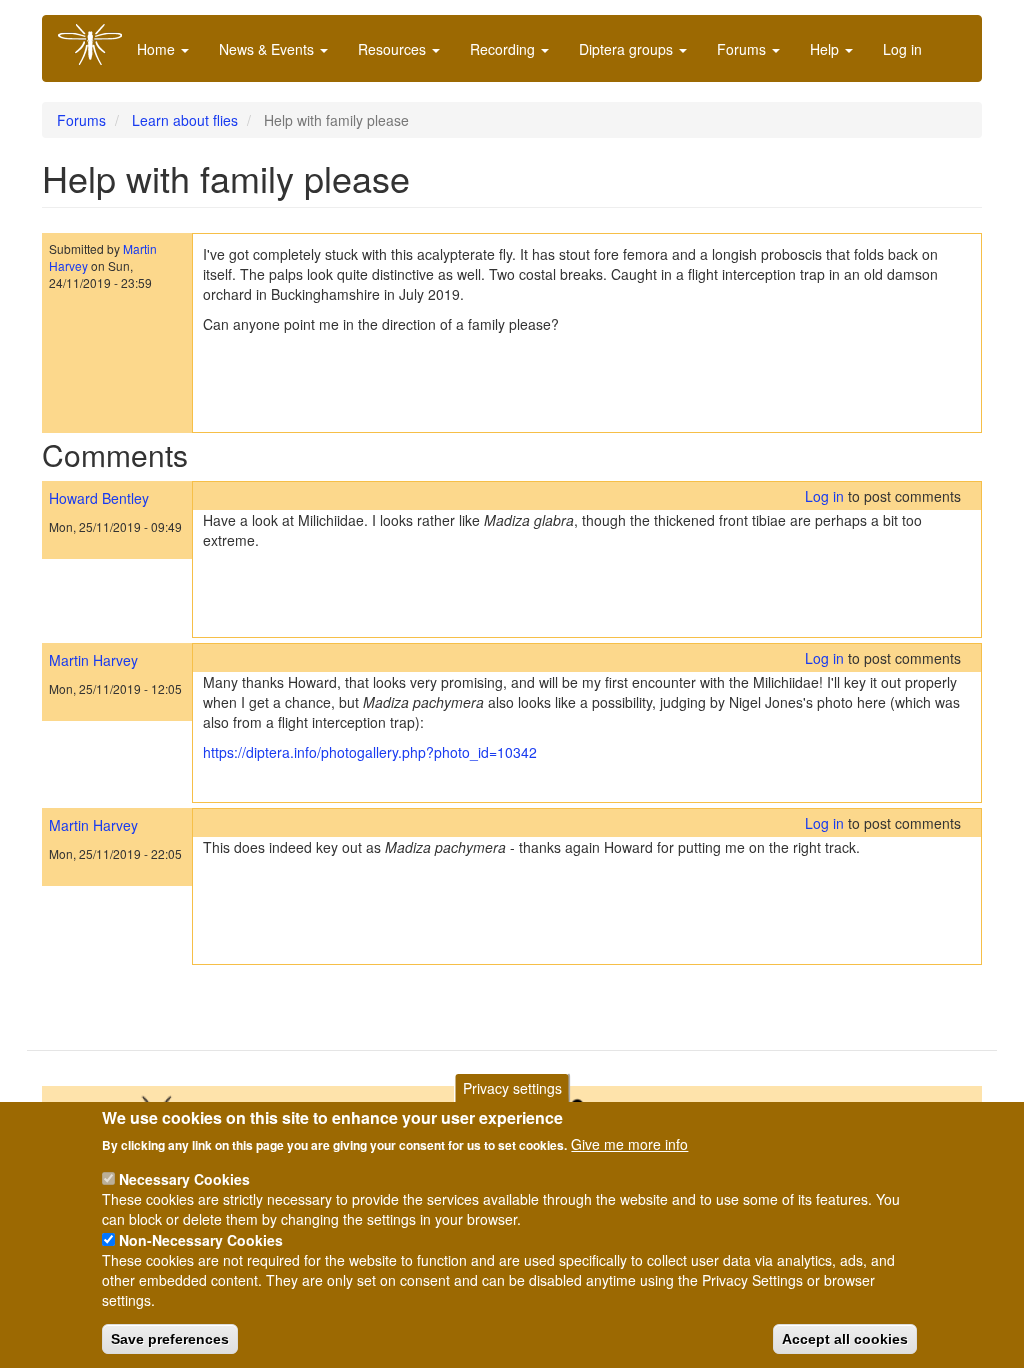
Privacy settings (512, 1088)
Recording (504, 49)
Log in (902, 49)
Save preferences (170, 1339)
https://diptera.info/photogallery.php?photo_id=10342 (370, 752)
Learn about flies (185, 120)
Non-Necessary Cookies (201, 1240)
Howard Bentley (99, 498)
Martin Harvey (93, 660)
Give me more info (629, 1144)
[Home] (97, 44)
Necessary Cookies (184, 1179)
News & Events (268, 49)
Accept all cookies (845, 1339)
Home (158, 49)
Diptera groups (628, 49)
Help (826, 49)
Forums (743, 49)
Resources (394, 49)
